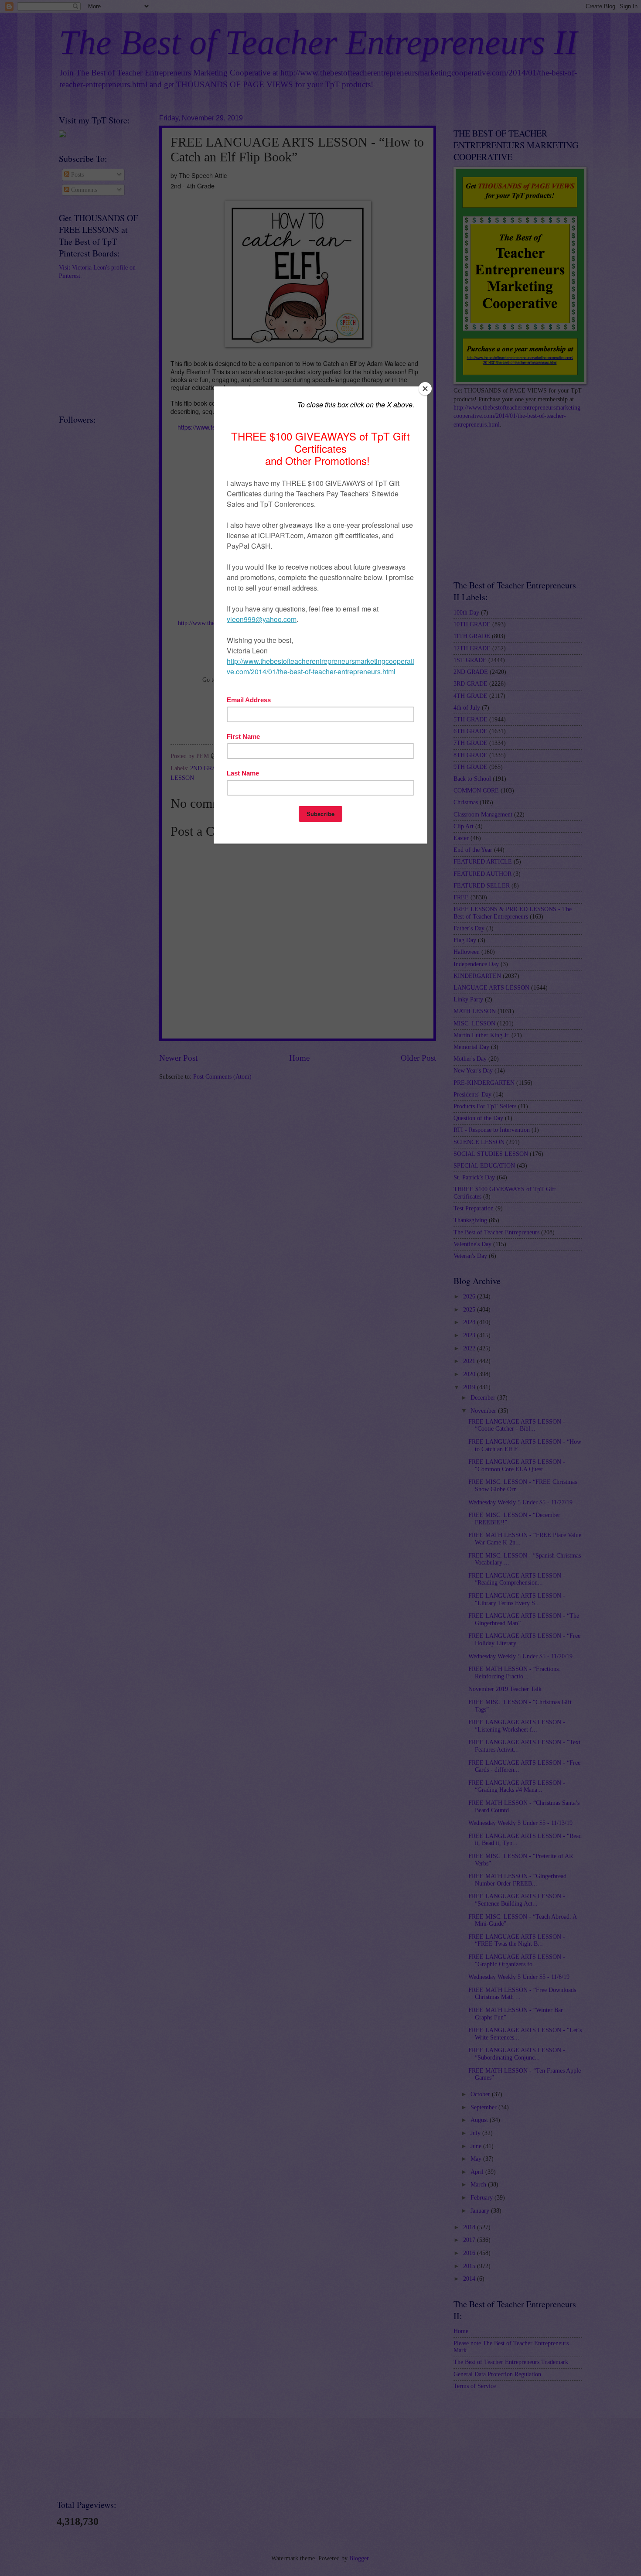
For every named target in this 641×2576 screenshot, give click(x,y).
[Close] (425, 389)
